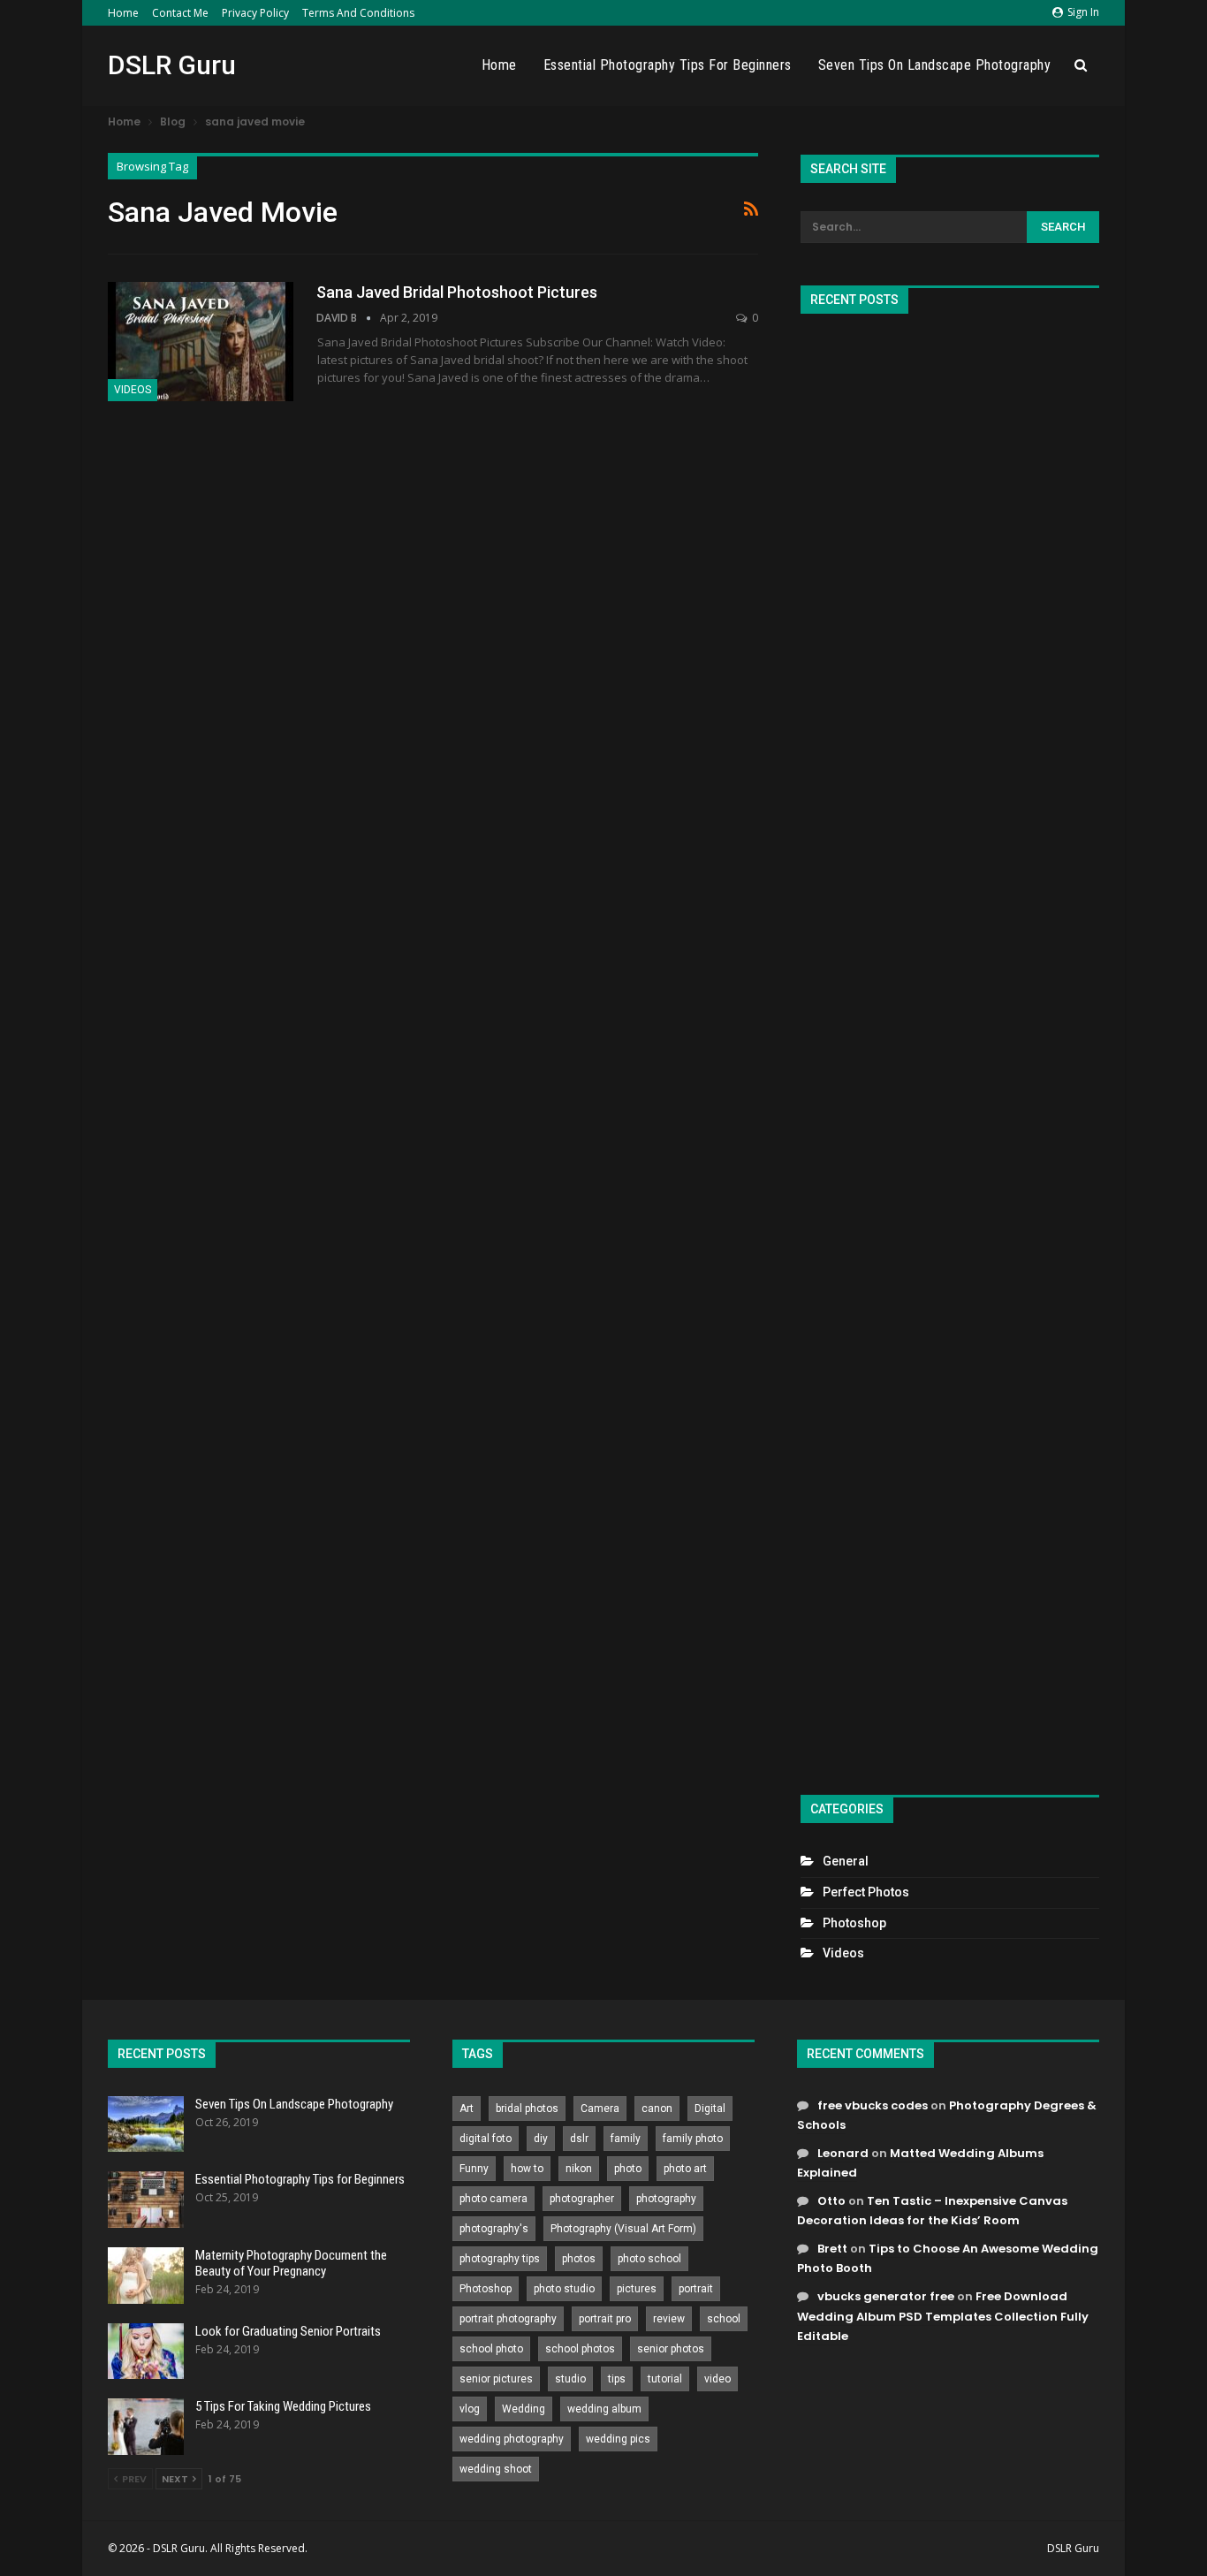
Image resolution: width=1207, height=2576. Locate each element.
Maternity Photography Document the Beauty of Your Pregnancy (291, 2263)
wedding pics (618, 2439)
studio (570, 2379)
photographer (582, 2199)
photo (628, 2169)
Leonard (843, 2153)
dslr (579, 2139)
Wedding (524, 2409)
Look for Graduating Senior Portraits (288, 2331)
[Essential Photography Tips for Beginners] (146, 2200)
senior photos (671, 2349)
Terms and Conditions (358, 13)
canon (657, 2109)
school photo (491, 2349)
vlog (470, 2409)
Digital (710, 2109)
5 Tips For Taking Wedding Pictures (283, 2406)
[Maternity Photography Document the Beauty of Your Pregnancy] (146, 2276)
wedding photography (512, 2439)
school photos (580, 2349)
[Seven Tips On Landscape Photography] (146, 2124)
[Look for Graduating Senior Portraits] (146, 2352)
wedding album (604, 2409)
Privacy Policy (255, 13)
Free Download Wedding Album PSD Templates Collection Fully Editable (943, 2316)
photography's (494, 2229)
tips (617, 2379)
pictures (637, 2289)
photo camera (493, 2199)
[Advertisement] (950, 1047)
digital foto (486, 2139)
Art (467, 2109)
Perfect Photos (866, 1892)
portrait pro (605, 2319)
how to (527, 2169)
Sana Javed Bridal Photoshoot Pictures (457, 292)
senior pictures (496, 2379)
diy (541, 2139)
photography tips (500, 2259)
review (669, 2319)
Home (123, 13)
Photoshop (854, 1923)
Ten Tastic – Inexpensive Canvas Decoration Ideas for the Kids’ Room (932, 2211)
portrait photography (508, 2319)
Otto (831, 2201)
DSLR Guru (172, 65)
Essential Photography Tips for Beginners (668, 65)
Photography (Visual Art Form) (623, 2229)
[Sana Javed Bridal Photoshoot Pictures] (201, 341)
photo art (685, 2169)
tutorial (665, 2379)
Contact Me (180, 13)
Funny (474, 2169)
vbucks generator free (886, 2296)
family (626, 2139)
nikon (579, 2169)
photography (666, 2199)
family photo (693, 2139)
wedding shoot (496, 2469)
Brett (832, 2249)
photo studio (564, 2289)
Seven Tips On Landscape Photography (935, 65)
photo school (649, 2259)
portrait (696, 2289)
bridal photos (527, 2109)
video (717, 2379)
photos (579, 2259)
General (846, 1861)
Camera (600, 2109)
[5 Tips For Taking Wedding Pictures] (146, 2427)
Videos (133, 390)
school (724, 2319)
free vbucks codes (873, 2105)
